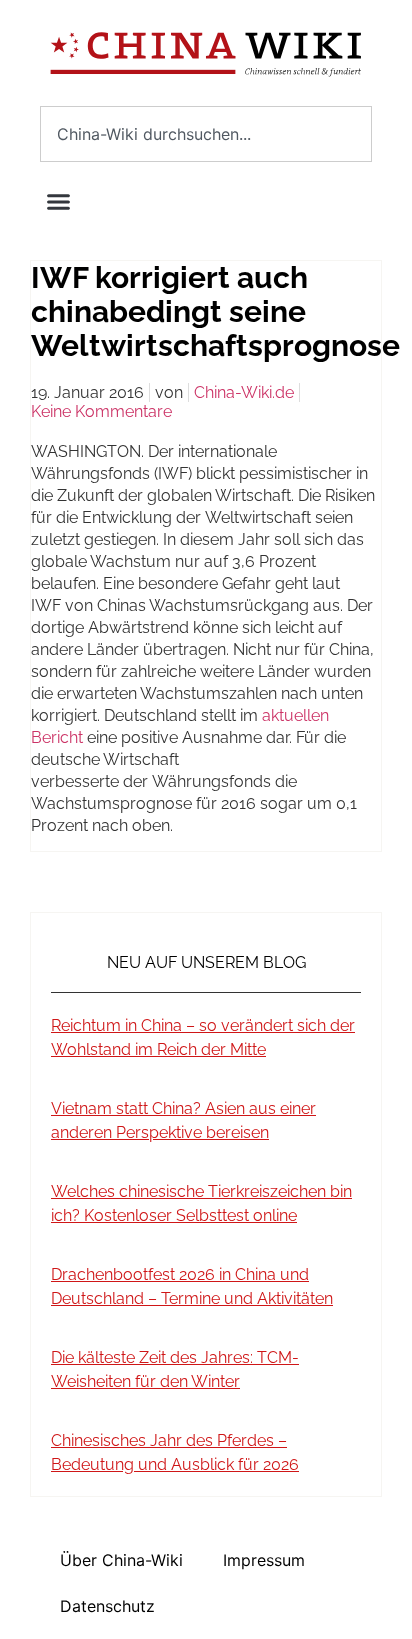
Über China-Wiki (121, 1560)
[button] (59, 201)
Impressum (264, 1560)
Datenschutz (107, 1606)
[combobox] (206, 134)
